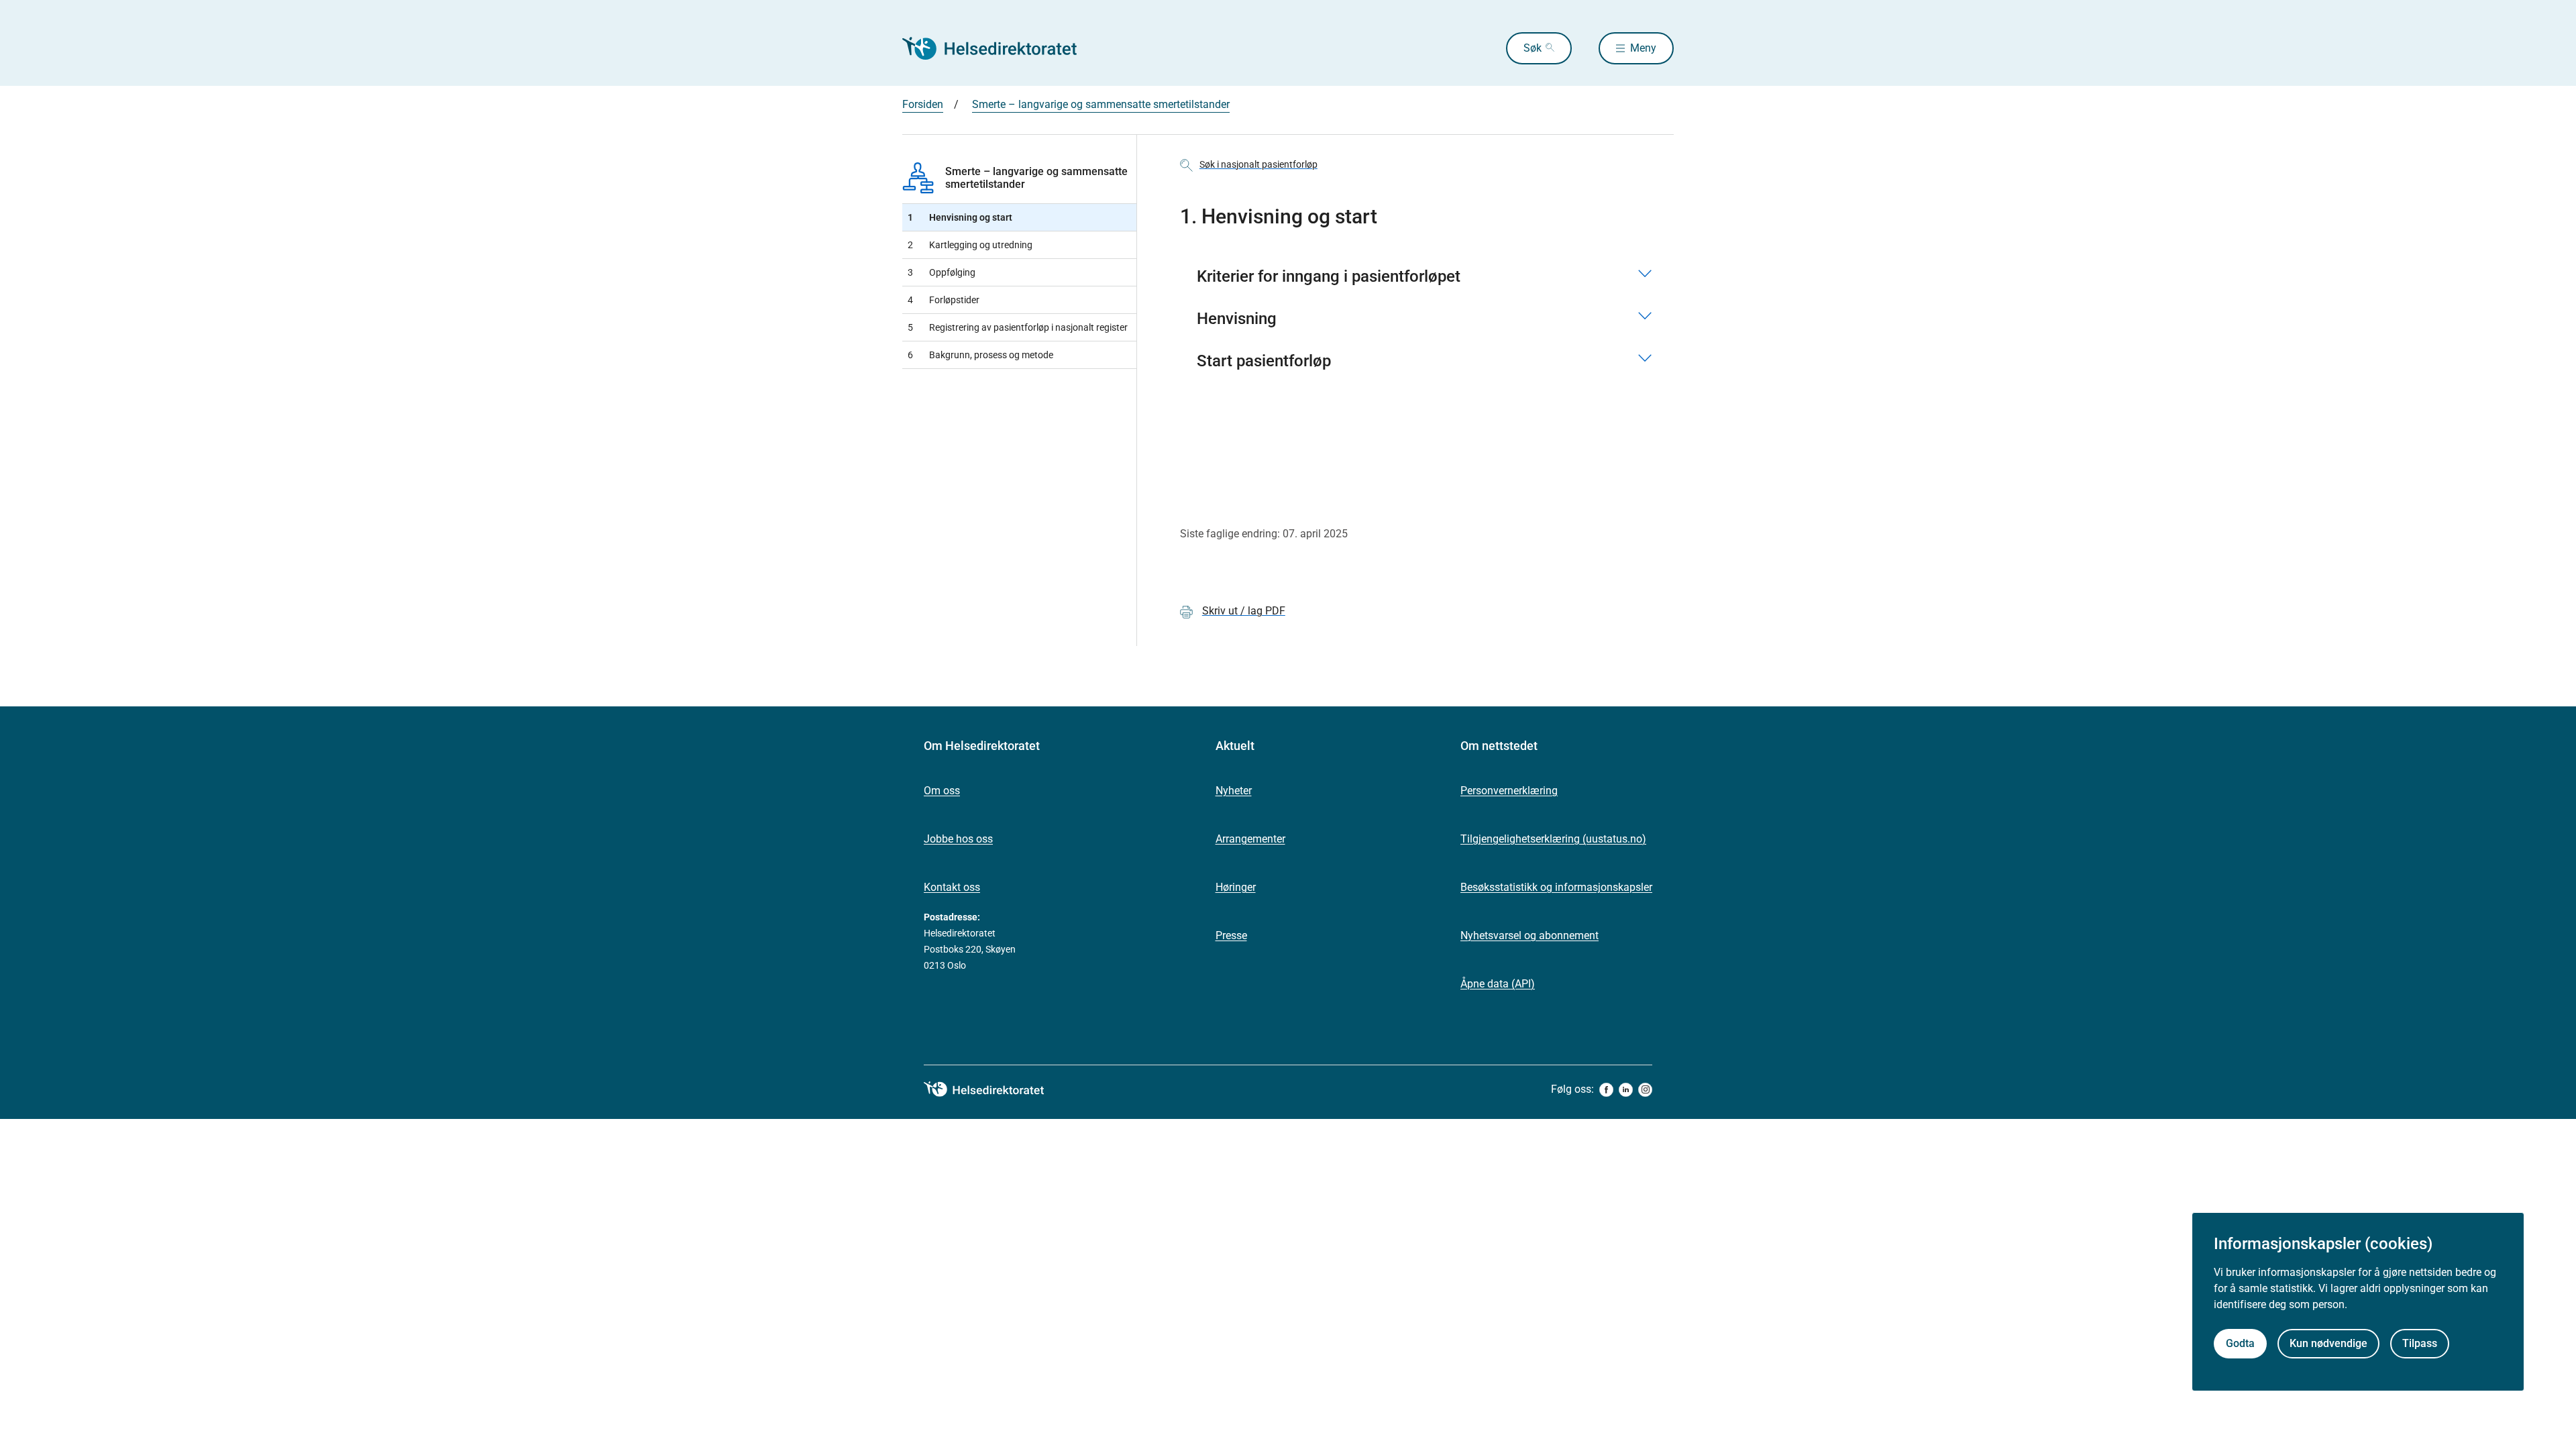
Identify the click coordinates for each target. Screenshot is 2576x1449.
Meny (1643, 48)
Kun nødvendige (2328, 1343)
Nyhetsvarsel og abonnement (1529, 935)
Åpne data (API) (1498, 984)
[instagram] (1645, 1090)
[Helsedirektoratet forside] (999, 48)
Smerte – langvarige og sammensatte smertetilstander (1101, 104)
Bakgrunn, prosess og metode (980, 355)
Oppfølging (942, 272)
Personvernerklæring (1509, 791)
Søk (1533, 48)
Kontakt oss (952, 887)
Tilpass (2420, 1343)
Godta (2240, 1343)
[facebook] (1606, 1090)
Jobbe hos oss (958, 839)
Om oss (942, 791)
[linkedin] (1626, 1090)
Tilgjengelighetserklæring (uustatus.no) (1553, 839)
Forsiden (923, 104)
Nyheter (1234, 791)
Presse (1231, 935)
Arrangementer (1250, 839)
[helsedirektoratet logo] (994, 1089)
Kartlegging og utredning (970, 245)
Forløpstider (944, 300)
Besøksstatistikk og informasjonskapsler (1556, 887)
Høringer (1236, 887)
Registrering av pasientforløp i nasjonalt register (1018, 327)
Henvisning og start (960, 217)
